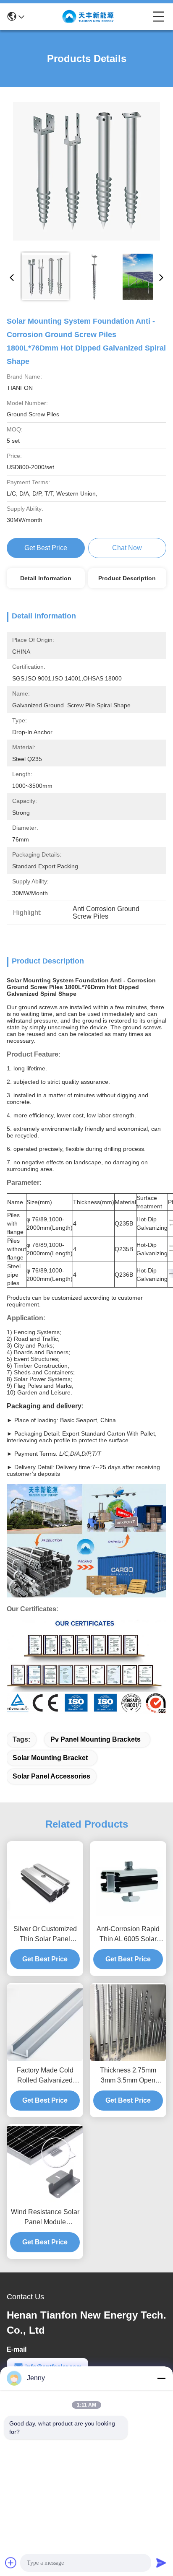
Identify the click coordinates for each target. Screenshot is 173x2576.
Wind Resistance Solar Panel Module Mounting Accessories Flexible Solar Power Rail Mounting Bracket (45, 2218)
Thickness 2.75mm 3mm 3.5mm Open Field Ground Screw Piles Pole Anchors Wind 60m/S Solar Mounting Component (128, 2076)
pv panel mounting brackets (96, 1739)
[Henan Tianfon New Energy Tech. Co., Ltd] (89, 17)
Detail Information (46, 578)
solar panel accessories (51, 1776)
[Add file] (11, 2563)
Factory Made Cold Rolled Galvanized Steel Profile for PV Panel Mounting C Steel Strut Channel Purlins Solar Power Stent (45, 2076)
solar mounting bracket (50, 1758)
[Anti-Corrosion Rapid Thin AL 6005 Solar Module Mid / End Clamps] (128, 1881)
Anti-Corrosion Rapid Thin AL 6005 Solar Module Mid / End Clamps (128, 1935)
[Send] (161, 2563)
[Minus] (161, 2378)
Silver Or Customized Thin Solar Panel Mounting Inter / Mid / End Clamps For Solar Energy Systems (45, 1935)
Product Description (127, 578)
